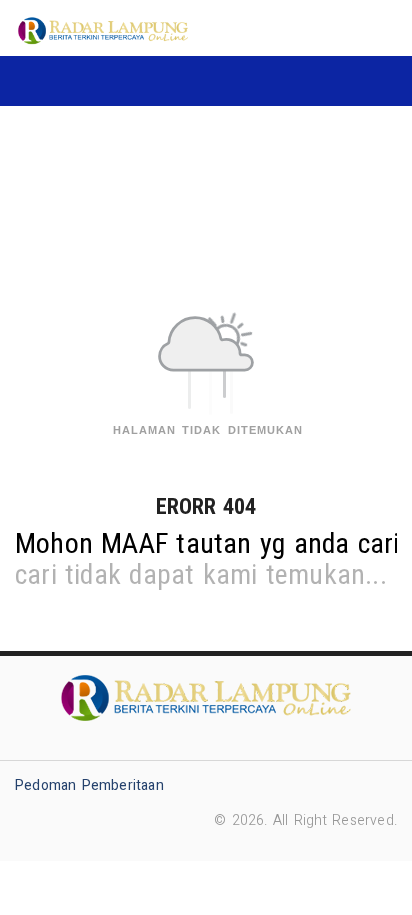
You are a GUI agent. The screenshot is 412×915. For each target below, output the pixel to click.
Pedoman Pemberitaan (89, 785)
